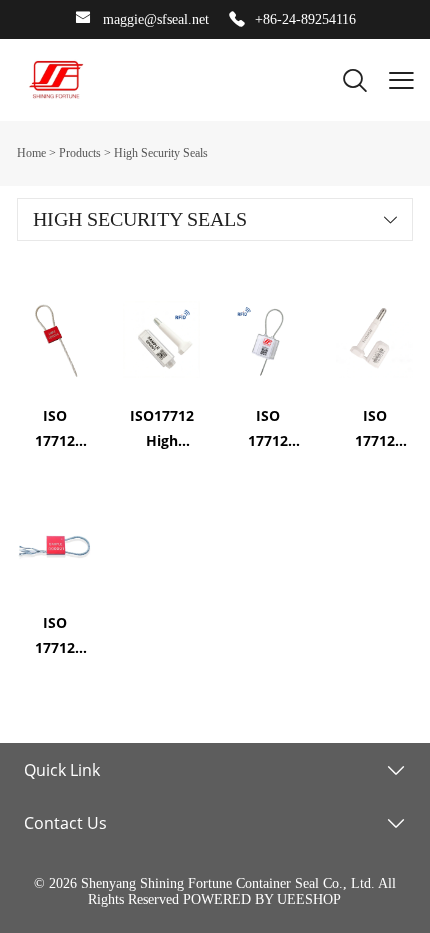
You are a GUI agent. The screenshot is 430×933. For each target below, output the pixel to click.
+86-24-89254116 (305, 19)
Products (80, 153)
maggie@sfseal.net (156, 19)
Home (31, 153)
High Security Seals (161, 153)
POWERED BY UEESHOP (262, 899)
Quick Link (62, 770)
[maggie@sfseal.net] (83, 20)
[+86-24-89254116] (237, 20)
